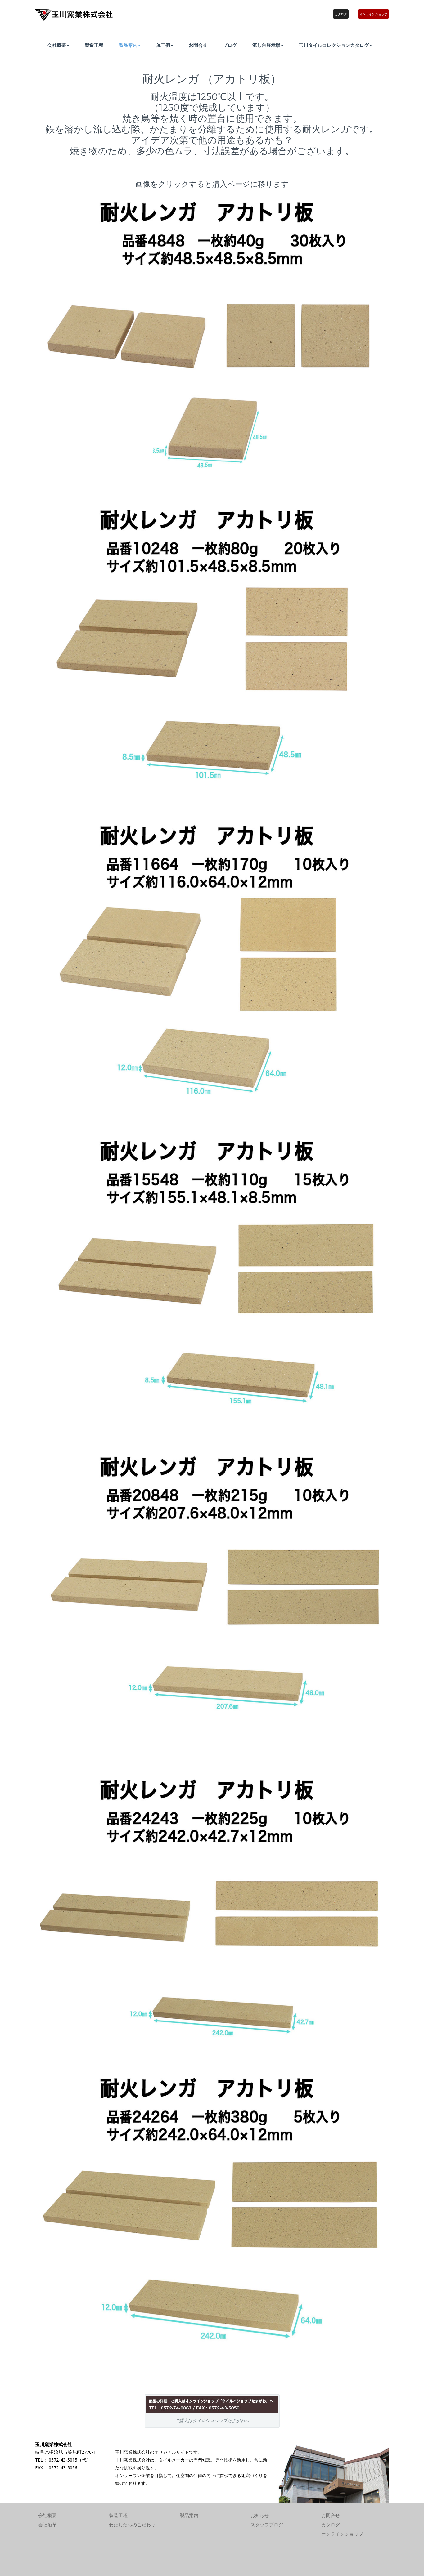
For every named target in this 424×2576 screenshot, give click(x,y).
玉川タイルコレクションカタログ (334, 45)
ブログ (230, 45)
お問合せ (198, 45)
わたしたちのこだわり (132, 2525)
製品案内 (128, 45)
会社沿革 (47, 2525)
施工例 (163, 45)
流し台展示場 (266, 45)
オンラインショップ (373, 14)
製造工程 (94, 45)
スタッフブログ (267, 2525)
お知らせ (260, 2516)
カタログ (341, 14)
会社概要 (57, 45)
